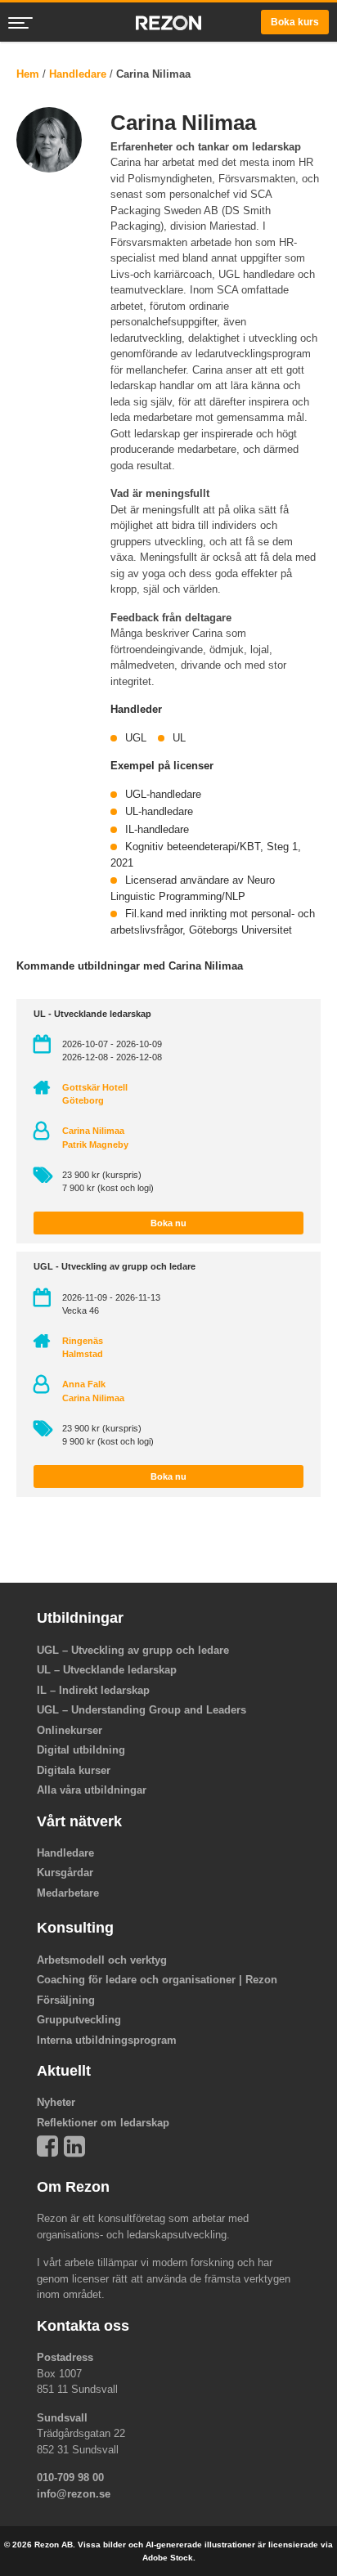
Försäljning (66, 2000)
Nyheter (56, 2102)
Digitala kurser (74, 1770)
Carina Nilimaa (93, 1131)
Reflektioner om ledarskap (103, 2123)
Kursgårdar (65, 1873)
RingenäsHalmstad (83, 1347)
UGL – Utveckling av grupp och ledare (133, 1650)
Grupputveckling (79, 2020)
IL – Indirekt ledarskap (93, 1690)
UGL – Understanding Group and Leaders (142, 1710)
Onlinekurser (70, 1730)
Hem (28, 74)
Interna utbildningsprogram (107, 2040)
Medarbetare (68, 1893)
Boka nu (168, 1223)
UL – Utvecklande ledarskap (107, 1670)
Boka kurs (295, 22)
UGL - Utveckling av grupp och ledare (115, 1266)
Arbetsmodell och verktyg (102, 1960)
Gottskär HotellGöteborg (95, 1094)
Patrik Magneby (95, 1145)
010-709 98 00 (70, 2477)
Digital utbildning (81, 1750)
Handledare (78, 74)
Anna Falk (84, 1384)
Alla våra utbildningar (92, 1790)
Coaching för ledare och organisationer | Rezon (157, 1980)
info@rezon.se (74, 2494)
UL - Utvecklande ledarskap (92, 1014)
